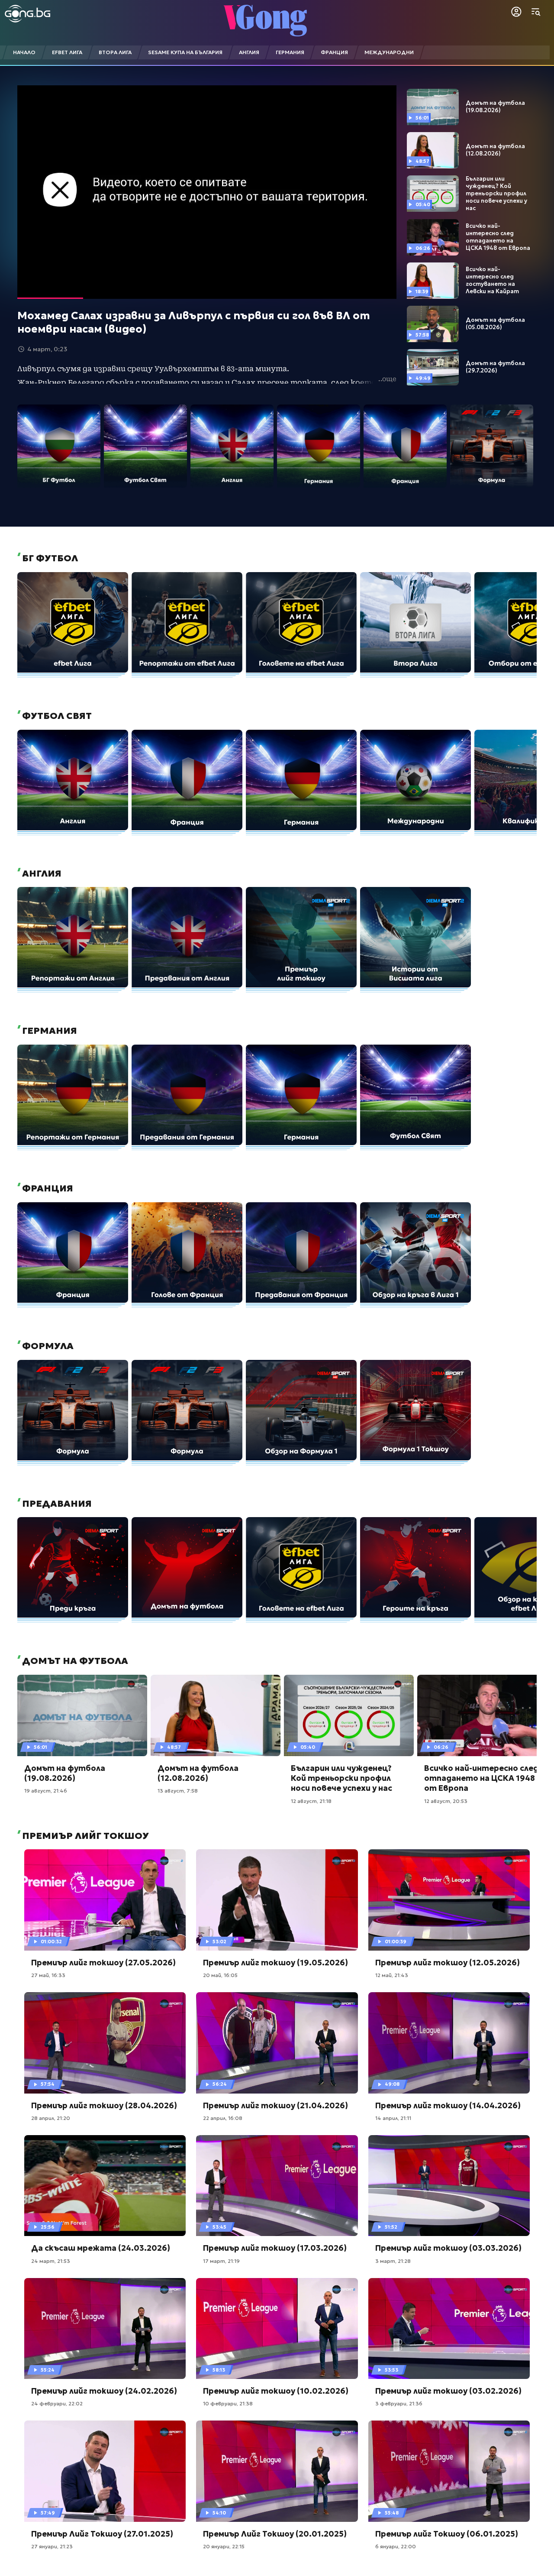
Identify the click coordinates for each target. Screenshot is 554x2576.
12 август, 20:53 (446, 1801)
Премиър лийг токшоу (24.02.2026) (104, 2391)
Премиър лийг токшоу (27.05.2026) (103, 1963)
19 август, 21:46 (46, 1791)
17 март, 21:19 (221, 2261)
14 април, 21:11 (393, 2118)
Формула (47, 1346)
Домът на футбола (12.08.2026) (495, 150)
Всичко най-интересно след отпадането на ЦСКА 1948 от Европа (498, 237)
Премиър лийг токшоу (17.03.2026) (275, 2248)
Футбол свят (56, 716)
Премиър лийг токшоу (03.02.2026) (448, 2391)
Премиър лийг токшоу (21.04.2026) (275, 2105)
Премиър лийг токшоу (84, 1836)
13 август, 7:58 (178, 1791)
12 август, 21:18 (311, 1801)
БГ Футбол (49, 558)
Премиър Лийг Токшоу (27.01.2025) (102, 2534)
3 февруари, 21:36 (399, 2403)
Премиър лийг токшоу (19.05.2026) (275, 1963)
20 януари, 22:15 (224, 2546)
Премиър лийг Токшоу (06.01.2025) (447, 2534)
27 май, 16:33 (48, 1975)
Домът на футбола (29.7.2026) (495, 367)
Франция (47, 1188)
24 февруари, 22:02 (57, 2403)
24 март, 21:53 (51, 2261)
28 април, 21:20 (51, 2118)
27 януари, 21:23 (52, 2546)
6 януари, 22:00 (396, 2546)
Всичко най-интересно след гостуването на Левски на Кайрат (492, 280)
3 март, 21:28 (393, 2261)
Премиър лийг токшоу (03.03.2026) (448, 2248)
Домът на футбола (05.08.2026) (495, 324)
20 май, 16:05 (220, 1975)
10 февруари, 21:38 (228, 2403)
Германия (48, 1031)
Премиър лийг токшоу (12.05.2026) (448, 1963)
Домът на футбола (74, 1661)
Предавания (56, 1504)
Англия (41, 874)
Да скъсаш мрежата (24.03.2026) (101, 2248)
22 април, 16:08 (223, 2118)
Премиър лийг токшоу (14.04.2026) (448, 2105)
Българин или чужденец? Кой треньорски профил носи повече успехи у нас (496, 194)
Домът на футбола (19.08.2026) (495, 107)
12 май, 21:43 (392, 1975)
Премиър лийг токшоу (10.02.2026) (276, 2391)
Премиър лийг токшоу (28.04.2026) (104, 2105)
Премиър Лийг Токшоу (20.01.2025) (275, 2534)
